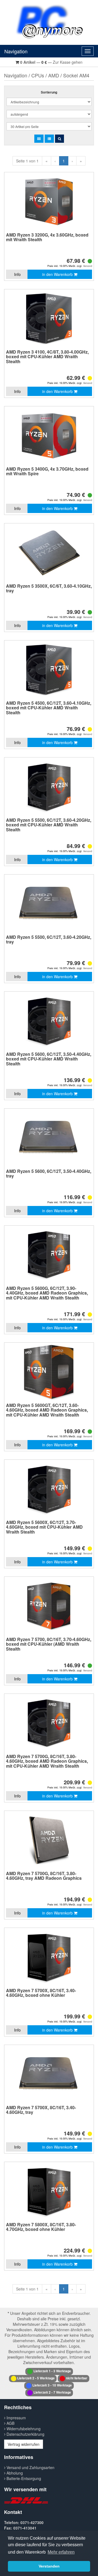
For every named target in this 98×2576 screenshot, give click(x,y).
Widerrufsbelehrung (23, 2429)
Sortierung (49, 92)
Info (17, 274)
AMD (54, 75)
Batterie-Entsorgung (23, 2478)
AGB (10, 2423)
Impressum (16, 2418)
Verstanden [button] (49, 2566)
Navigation (16, 51)
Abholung (14, 2473)
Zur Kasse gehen (68, 62)
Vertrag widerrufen (24, 2444)
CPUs (38, 75)
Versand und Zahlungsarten (30, 2467)
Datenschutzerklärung (25, 2434)
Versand (88, 266)
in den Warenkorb (58, 274)
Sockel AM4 (76, 75)
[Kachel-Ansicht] (39, 139)
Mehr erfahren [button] (61, 2552)
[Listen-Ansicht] (49, 139)
